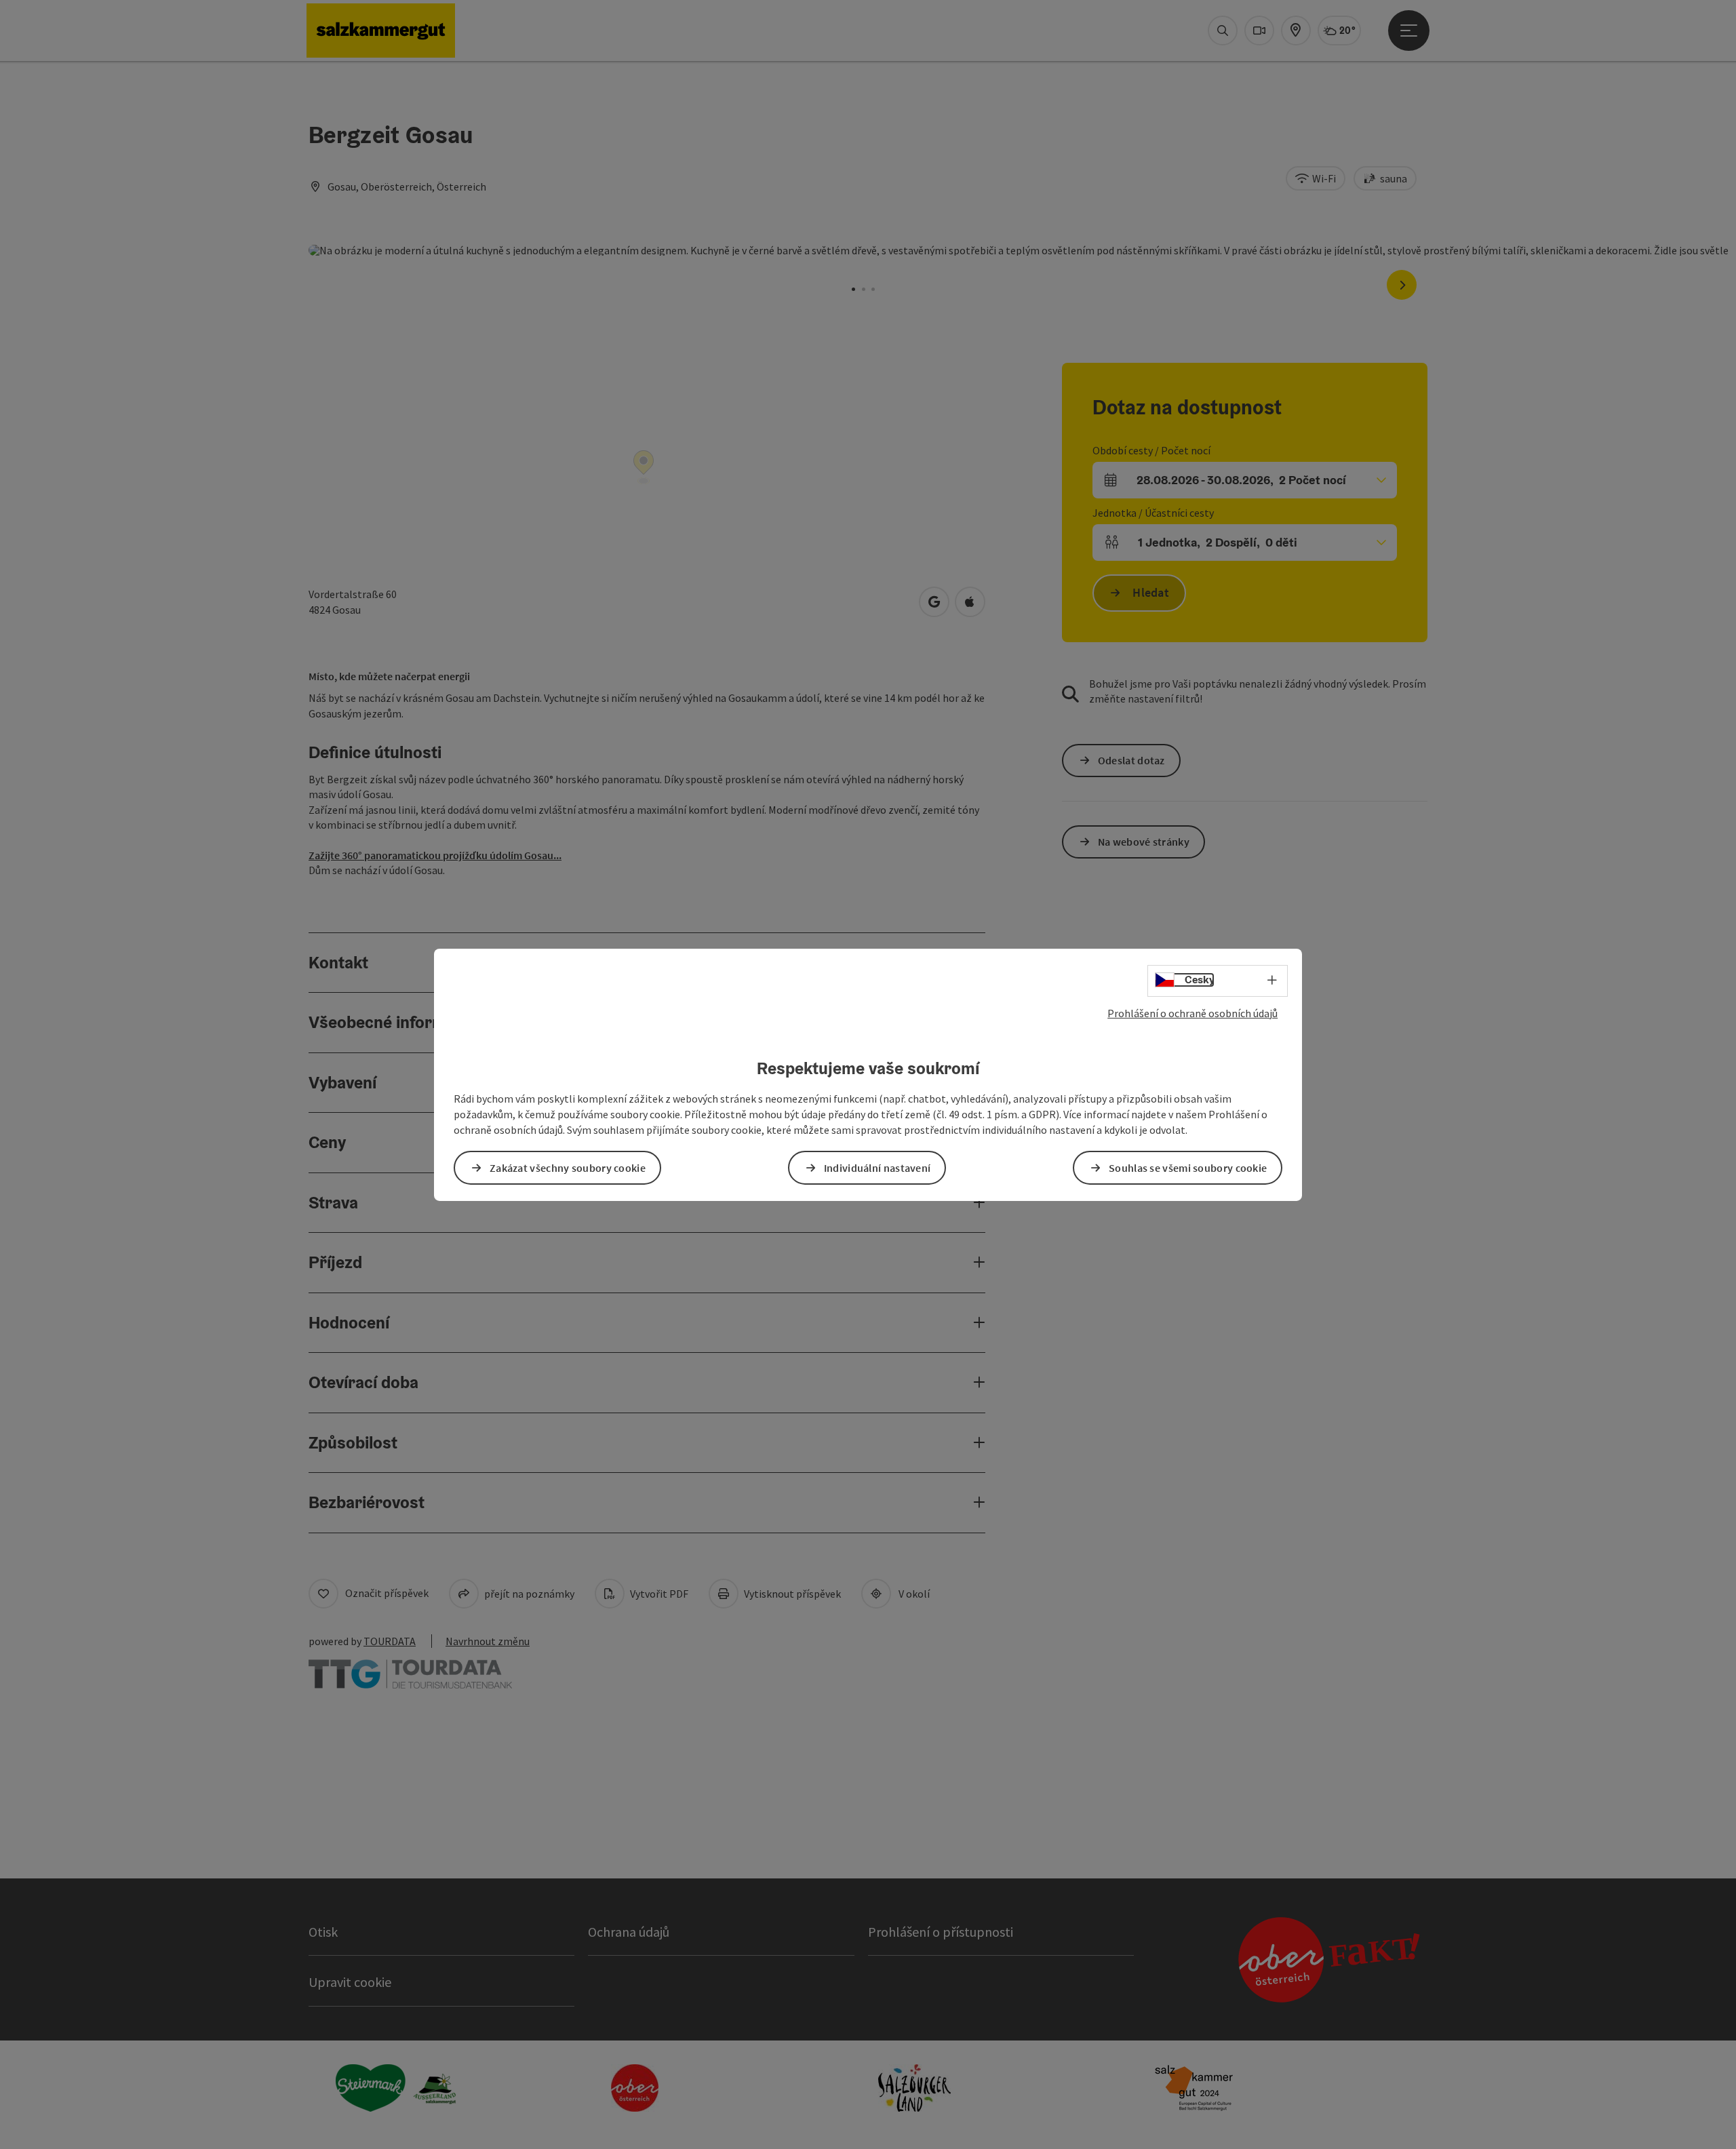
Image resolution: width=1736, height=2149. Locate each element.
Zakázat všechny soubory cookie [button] (568, 1168)
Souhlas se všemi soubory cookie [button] (1188, 1168)
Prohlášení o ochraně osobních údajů (1192, 1012)
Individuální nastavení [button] (877, 1168)
